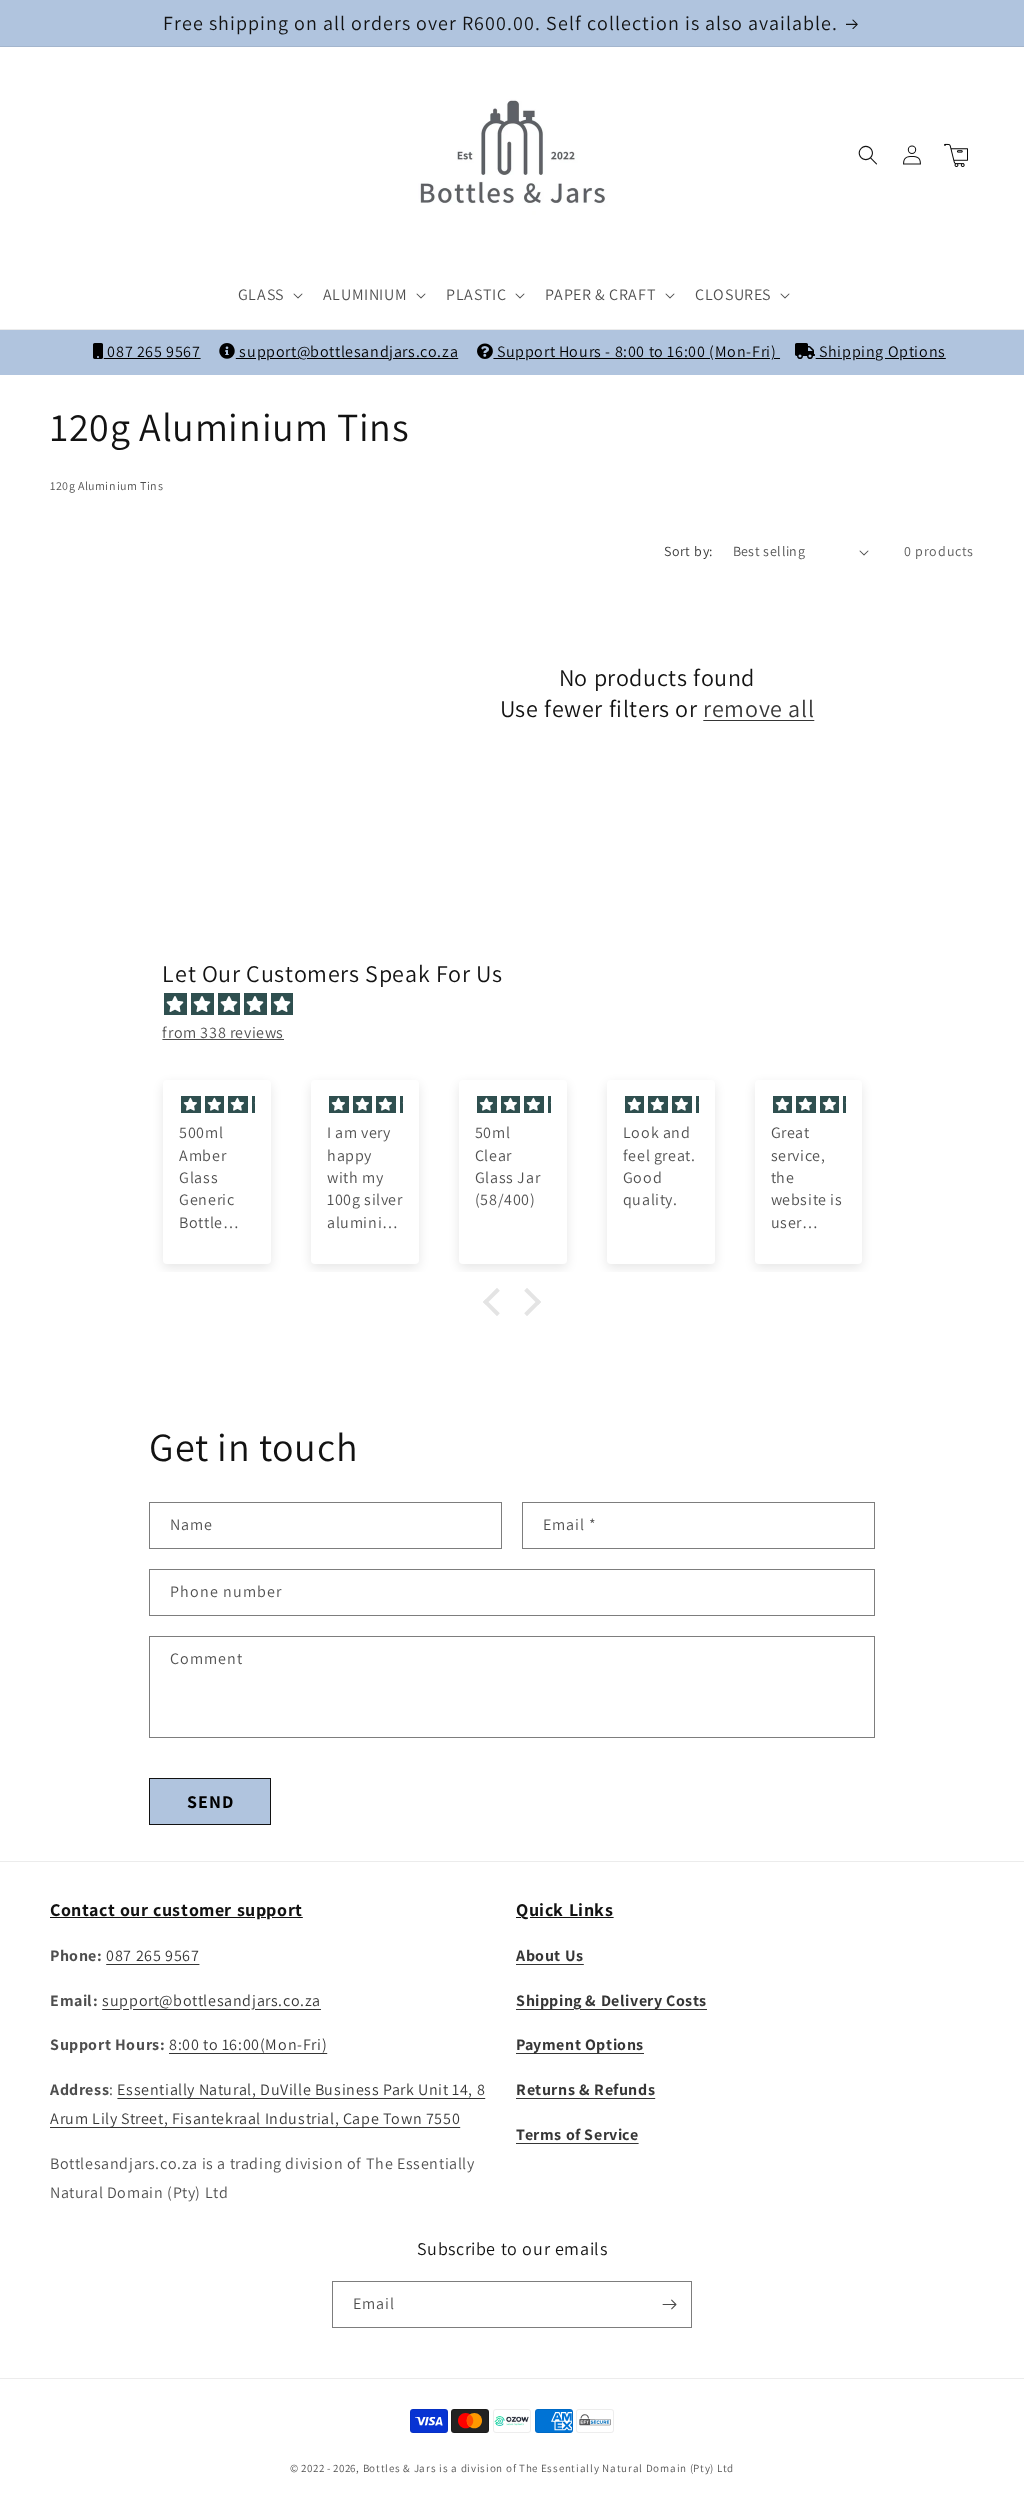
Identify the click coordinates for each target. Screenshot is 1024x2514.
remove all (758, 708)
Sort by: (688, 551)
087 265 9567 (152, 351)
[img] (521, 1005)
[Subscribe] (669, 2304)
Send (210, 1801)
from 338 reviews (223, 1032)
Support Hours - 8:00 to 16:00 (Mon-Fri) (636, 351)
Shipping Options (881, 351)
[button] (268, 295)
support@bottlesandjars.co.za (347, 351)
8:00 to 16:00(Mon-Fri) (248, 2044)
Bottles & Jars (400, 2468)
